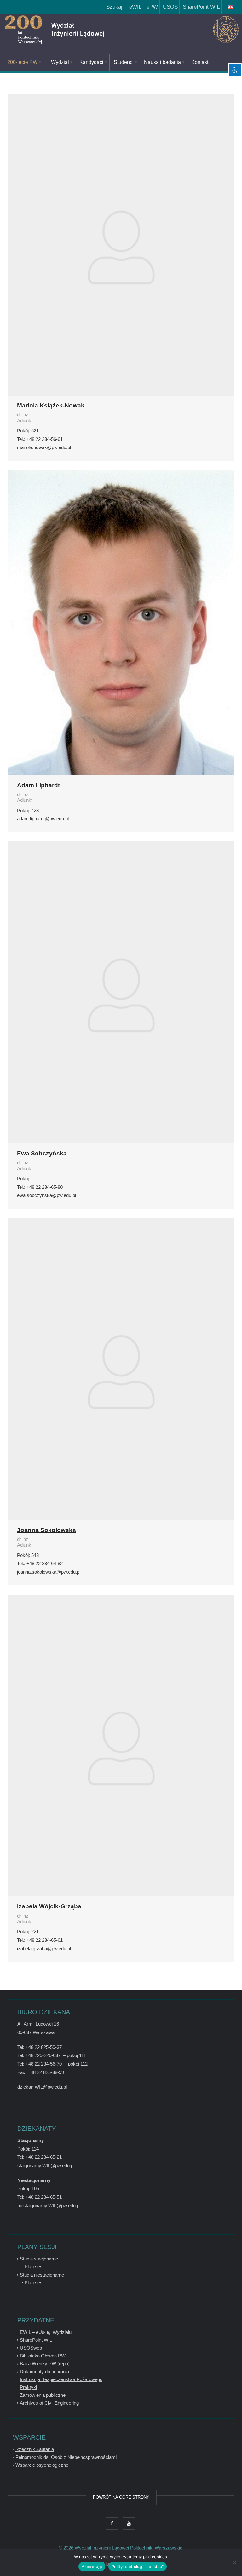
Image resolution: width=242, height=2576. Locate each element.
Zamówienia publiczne (43, 2395)
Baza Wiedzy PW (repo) (45, 2364)
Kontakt (200, 62)
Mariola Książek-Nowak (51, 405)
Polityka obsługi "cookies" (138, 2567)
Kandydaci (91, 62)
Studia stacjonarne (39, 2259)
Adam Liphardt (38, 785)
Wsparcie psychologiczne (42, 2465)
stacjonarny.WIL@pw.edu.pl (46, 2166)
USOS (169, 7)
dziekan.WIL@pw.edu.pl (42, 2087)
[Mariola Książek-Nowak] (121, 245)
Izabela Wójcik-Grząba (49, 1906)
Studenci (124, 62)
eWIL (134, 7)
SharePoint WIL (200, 7)
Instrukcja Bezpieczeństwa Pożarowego (61, 2379)
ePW (151, 7)
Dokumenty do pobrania (44, 2371)
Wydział (60, 62)
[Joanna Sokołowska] (121, 1369)
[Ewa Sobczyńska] (121, 992)
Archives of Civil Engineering (49, 2403)
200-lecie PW (22, 62)
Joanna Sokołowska (46, 1530)
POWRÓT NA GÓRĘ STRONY (121, 2497)
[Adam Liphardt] (121, 623)
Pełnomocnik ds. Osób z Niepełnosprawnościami (66, 2457)
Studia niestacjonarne (42, 2275)
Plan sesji (35, 2267)
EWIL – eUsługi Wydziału (46, 2332)
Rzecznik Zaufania (35, 2449)
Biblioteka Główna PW (43, 2356)
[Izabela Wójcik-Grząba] (121, 1746)
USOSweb (31, 2348)
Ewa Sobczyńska (42, 1153)
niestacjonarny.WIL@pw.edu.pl (49, 2206)
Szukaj (113, 7)
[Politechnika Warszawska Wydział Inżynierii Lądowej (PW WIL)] (77, 30)
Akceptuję (92, 2567)
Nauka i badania (162, 62)
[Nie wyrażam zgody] (234, 2562)
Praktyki (28, 2387)
